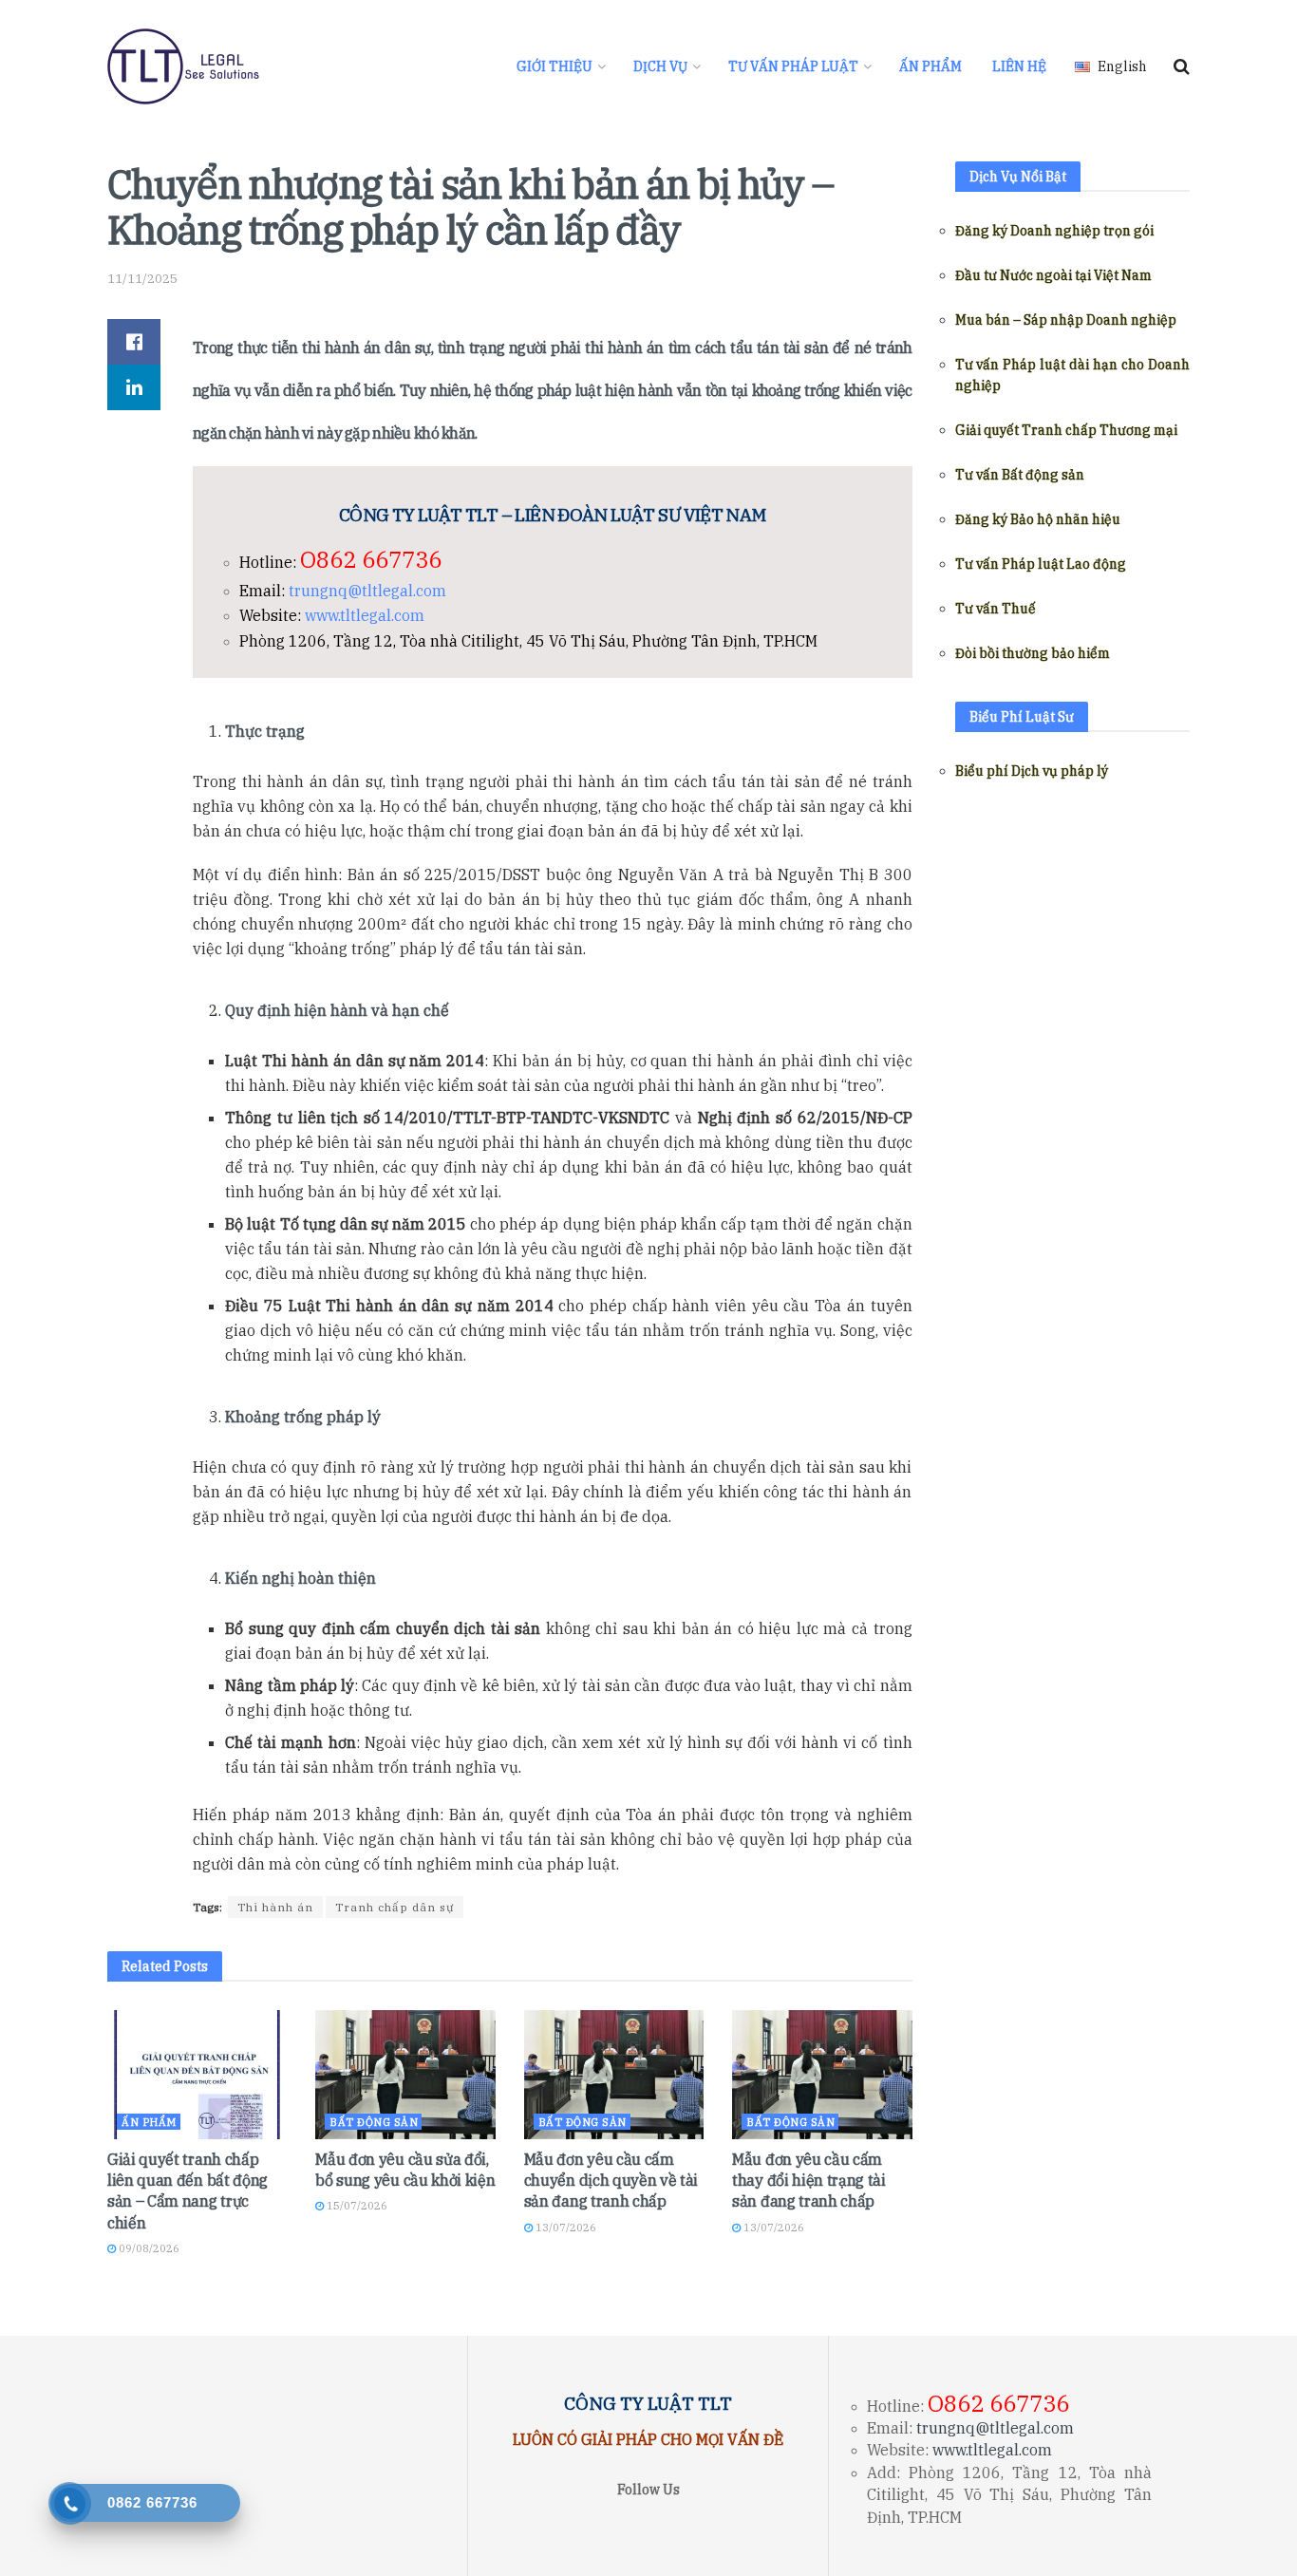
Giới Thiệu (555, 66)
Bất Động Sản (374, 2122)
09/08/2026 (148, 2248)
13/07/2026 (564, 2228)
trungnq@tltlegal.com (367, 591)
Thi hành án (275, 1907)
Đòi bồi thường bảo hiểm (1033, 653)
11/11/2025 (142, 279)
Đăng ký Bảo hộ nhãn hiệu (1038, 519)
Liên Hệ (1019, 66)
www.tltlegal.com (365, 615)
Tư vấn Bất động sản (1020, 475)
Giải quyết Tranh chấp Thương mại (1066, 430)
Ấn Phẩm (930, 66)
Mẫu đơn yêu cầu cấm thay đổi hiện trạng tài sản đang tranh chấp (809, 2181)
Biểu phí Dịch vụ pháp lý (1032, 771)
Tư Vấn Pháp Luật (793, 66)
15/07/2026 (356, 2206)
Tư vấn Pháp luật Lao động (1041, 564)
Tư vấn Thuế (996, 609)
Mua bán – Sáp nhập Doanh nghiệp (1066, 320)
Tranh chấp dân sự (395, 1907)
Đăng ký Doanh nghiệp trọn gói (1054, 231)
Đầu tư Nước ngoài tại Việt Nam (1053, 275)
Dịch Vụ (660, 66)
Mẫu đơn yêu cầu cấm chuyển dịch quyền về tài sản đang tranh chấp (611, 2181)
